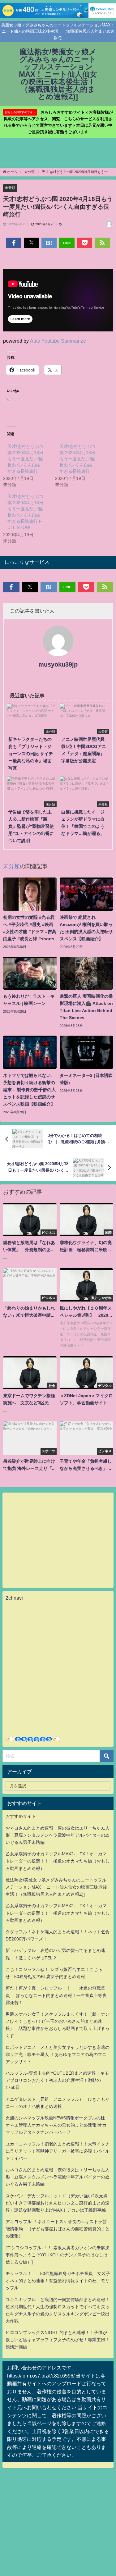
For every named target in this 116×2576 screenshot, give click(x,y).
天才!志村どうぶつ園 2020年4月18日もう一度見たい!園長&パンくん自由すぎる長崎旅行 (25, 459)
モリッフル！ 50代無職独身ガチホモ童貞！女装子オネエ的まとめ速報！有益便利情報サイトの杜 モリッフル (58, 2281)
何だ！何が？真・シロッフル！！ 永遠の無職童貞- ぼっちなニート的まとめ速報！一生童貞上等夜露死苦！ (56, 1995)
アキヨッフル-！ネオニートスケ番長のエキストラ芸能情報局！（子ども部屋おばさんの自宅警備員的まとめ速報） (58, 2229)
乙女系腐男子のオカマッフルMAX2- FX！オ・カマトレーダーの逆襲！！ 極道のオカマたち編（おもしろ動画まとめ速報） (58, 1861)
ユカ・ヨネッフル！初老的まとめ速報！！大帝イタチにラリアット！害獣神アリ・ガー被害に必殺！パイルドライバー (58, 2151)
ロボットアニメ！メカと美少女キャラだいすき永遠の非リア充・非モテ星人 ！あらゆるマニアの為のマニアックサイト (58, 2054)
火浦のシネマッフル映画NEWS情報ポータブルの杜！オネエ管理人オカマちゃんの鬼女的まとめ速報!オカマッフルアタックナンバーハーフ (57, 2125)
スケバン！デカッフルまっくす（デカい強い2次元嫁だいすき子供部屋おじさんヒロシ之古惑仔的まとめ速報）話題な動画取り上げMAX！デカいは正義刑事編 (58, 2203)
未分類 (10, 188)
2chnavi (14, 1598)
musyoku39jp (58, 664)
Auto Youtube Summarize (58, 341)
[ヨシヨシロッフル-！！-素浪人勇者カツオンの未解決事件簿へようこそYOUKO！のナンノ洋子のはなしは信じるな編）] (58, 2255)
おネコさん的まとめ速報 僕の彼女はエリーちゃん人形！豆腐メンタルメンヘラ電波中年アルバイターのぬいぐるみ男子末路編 (58, 1835)
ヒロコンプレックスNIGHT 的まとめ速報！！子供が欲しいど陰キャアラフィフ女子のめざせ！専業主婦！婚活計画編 (58, 2340)
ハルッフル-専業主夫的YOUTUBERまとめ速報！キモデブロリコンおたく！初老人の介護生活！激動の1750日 (57, 2080)
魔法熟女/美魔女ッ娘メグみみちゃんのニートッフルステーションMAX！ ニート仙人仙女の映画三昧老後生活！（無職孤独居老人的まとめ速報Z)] (56, 1887)
